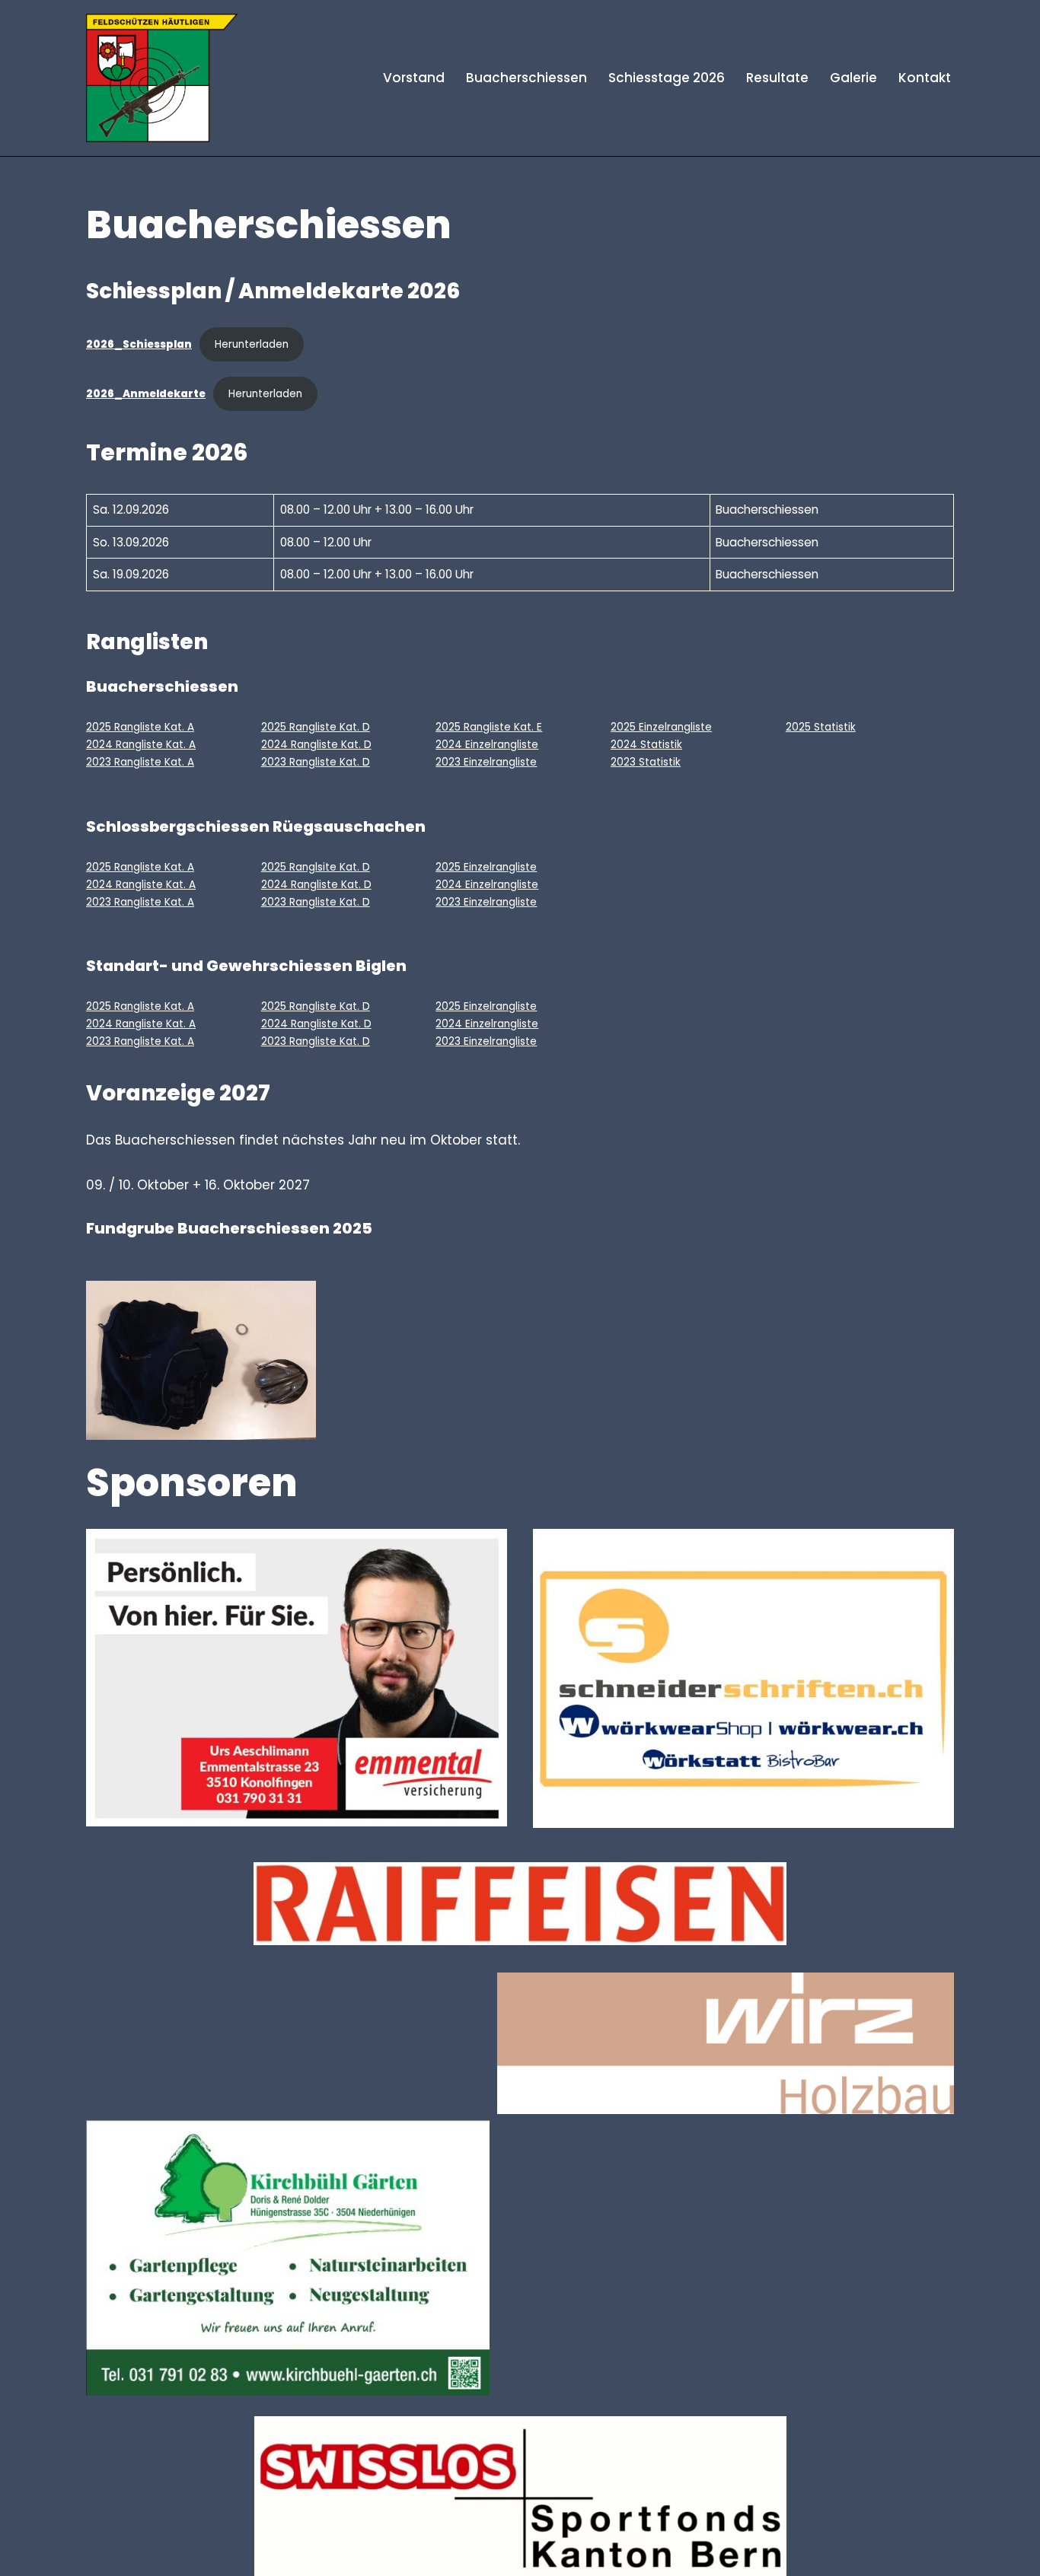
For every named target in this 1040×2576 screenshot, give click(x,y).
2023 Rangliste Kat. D (316, 762)
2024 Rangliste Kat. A (141, 745)
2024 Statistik (646, 745)
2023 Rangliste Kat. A (140, 762)
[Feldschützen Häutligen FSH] (162, 78)
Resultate (777, 78)
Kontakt (925, 78)
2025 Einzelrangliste (661, 727)
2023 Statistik (646, 762)
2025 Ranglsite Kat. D (316, 867)
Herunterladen (252, 344)
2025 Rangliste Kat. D (316, 727)
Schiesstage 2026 (667, 78)
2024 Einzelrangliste (487, 745)
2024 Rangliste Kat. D (316, 745)
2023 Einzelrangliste (486, 762)
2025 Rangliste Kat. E (489, 727)
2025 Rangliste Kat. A (140, 727)
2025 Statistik (821, 727)
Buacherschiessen (526, 78)
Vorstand (414, 78)
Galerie (853, 78)
